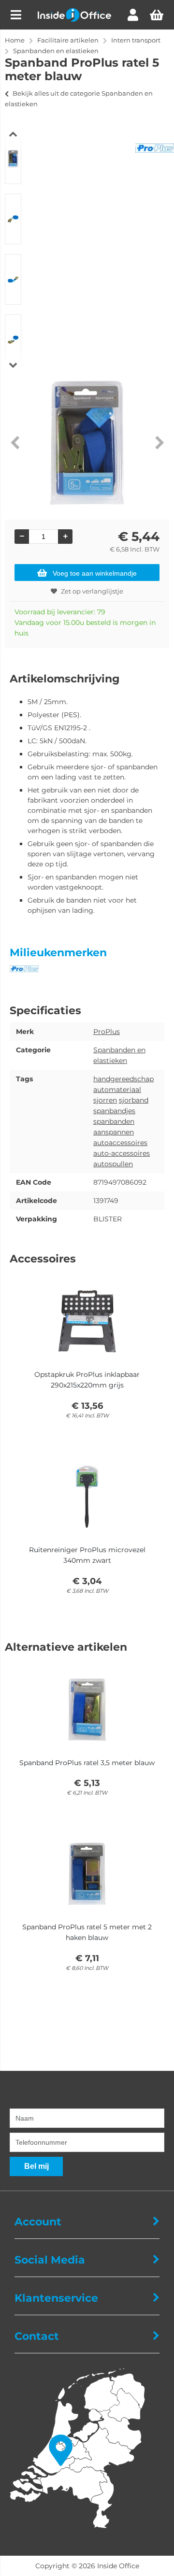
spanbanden (114, 1121)
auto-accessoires (122, 1153)
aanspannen (114, 1132)
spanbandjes (114, 1111)
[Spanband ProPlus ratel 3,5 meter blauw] (87, 1710)
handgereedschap (123, 1079)
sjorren (105, 1100)
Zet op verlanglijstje (92, 591)
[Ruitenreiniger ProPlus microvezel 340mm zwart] (87, 1497)
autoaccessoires (120, 1143)
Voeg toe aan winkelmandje (95, 573)
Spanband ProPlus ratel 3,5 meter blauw (87, 1763)
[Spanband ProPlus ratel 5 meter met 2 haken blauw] (87, 1874)
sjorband (134, 1100)
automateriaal (117, 1090)
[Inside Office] (74, 19)
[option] (13, 159)
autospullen (113, 1164)
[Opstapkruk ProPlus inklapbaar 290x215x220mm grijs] (87, 1321)
